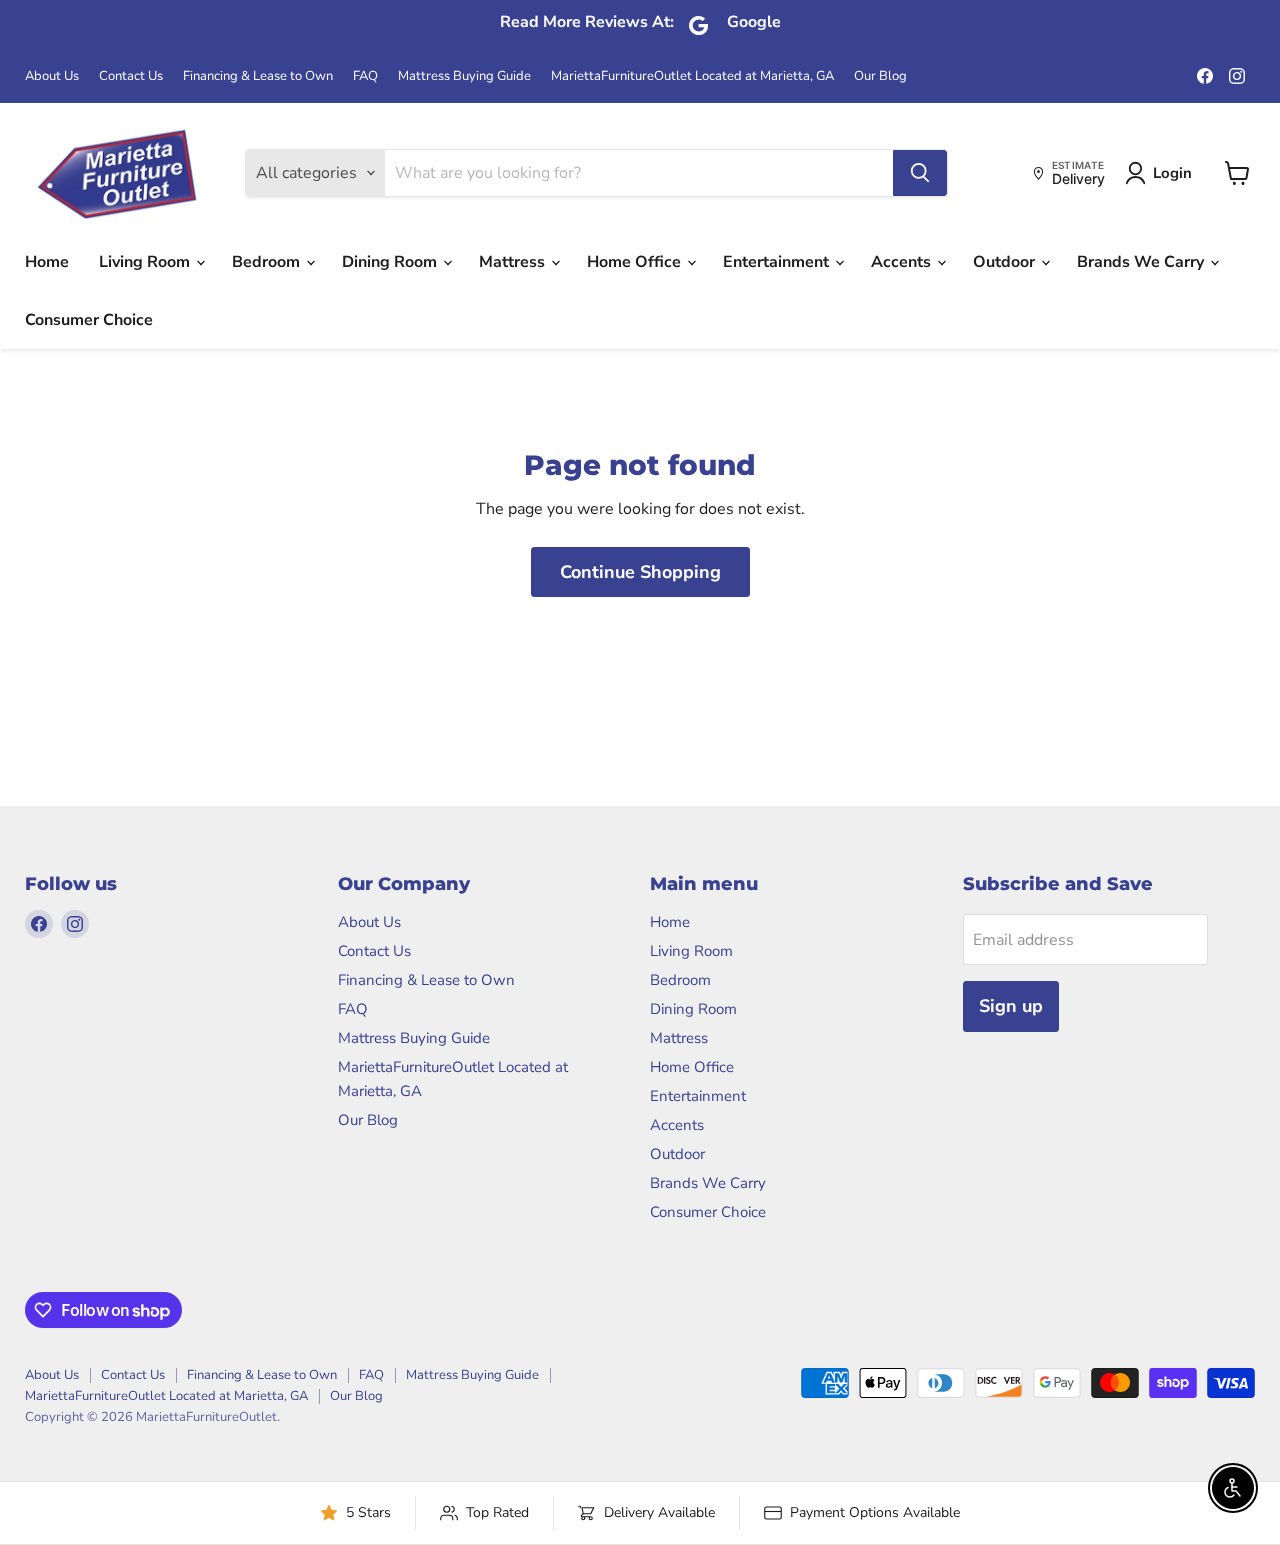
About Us (52, 76)
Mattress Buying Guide (464, 76)
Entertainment (778, 262)
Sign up (1011, 1006)
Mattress (514, 262)
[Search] (920, 173)
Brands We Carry (1142, 262)
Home (47, 262)
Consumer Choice (89, 320)
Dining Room (391, 262)
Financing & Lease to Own (258, 76)
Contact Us (131, 76)
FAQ (365, 76)
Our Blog (880, 76)
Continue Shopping (640, 572)
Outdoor (1006, 262)
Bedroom (268, 262)
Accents (903, 262)
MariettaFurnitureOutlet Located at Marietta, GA (692, 76)
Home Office (636, 262)
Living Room (146, 262)
